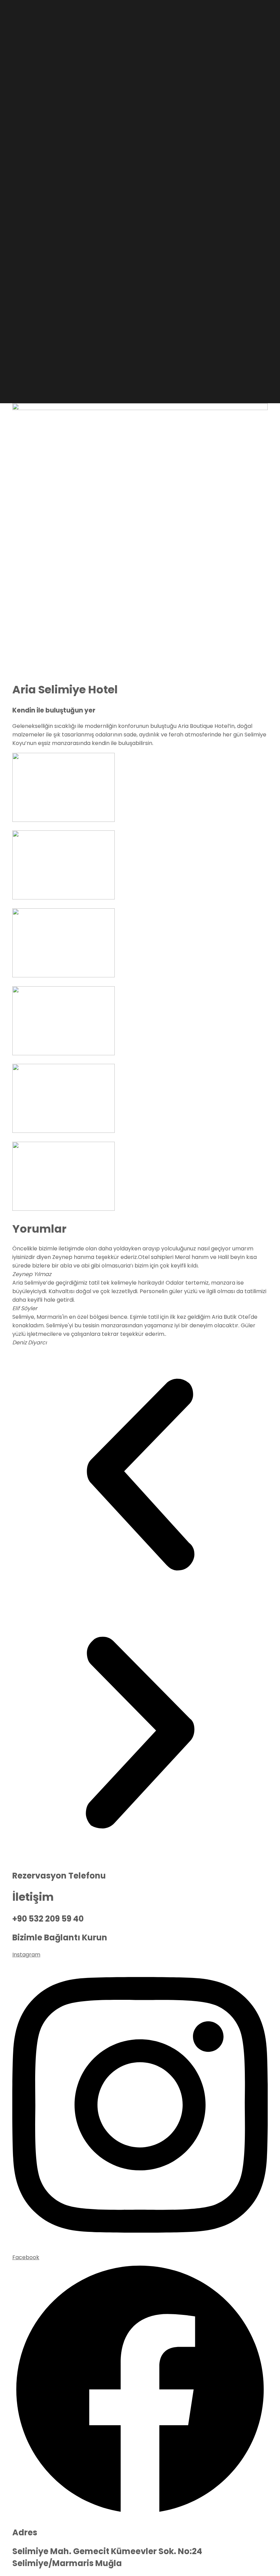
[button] (140, 1476)
